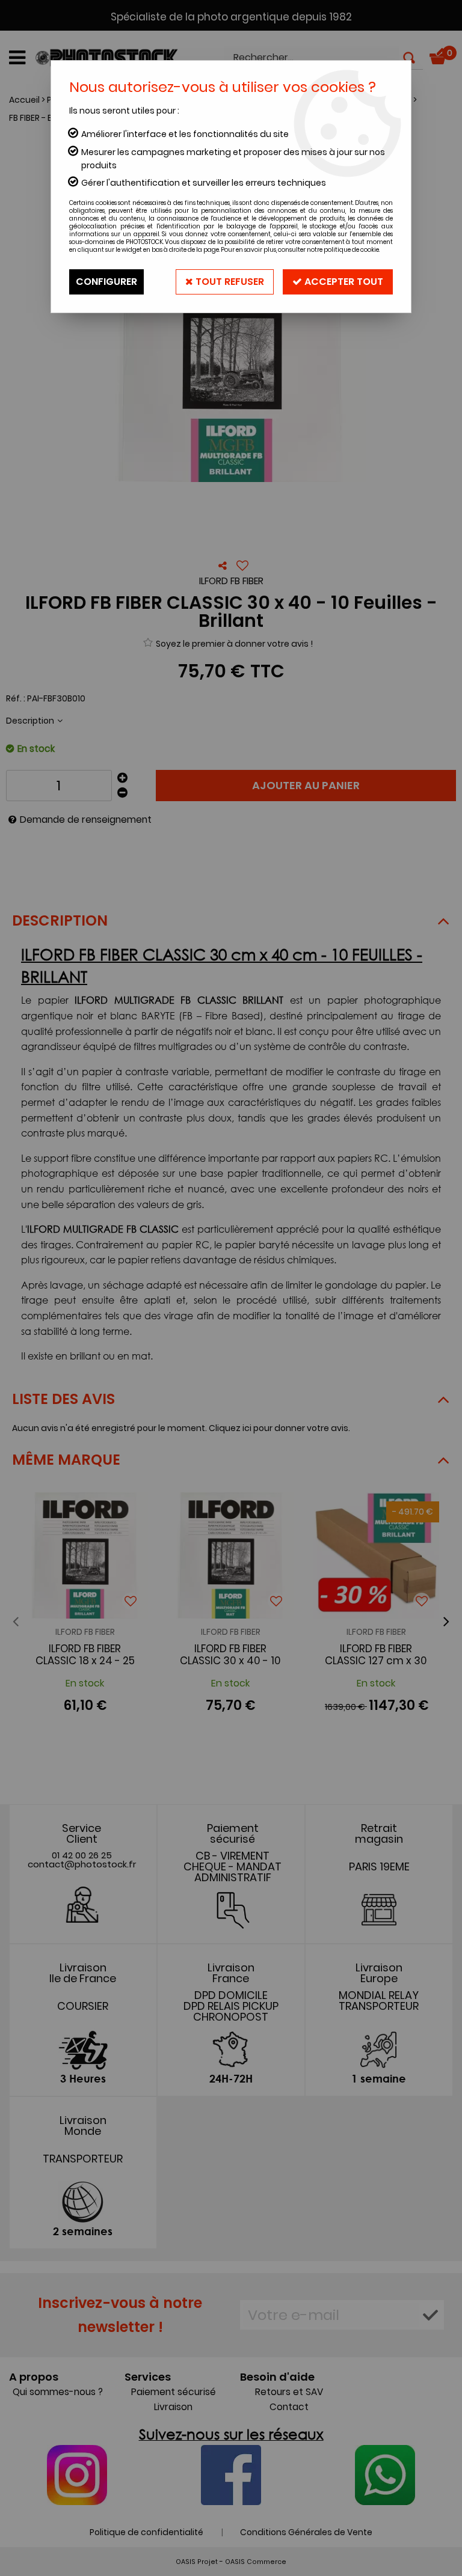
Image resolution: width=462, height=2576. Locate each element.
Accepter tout (343, 282)
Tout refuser (229, 282)
